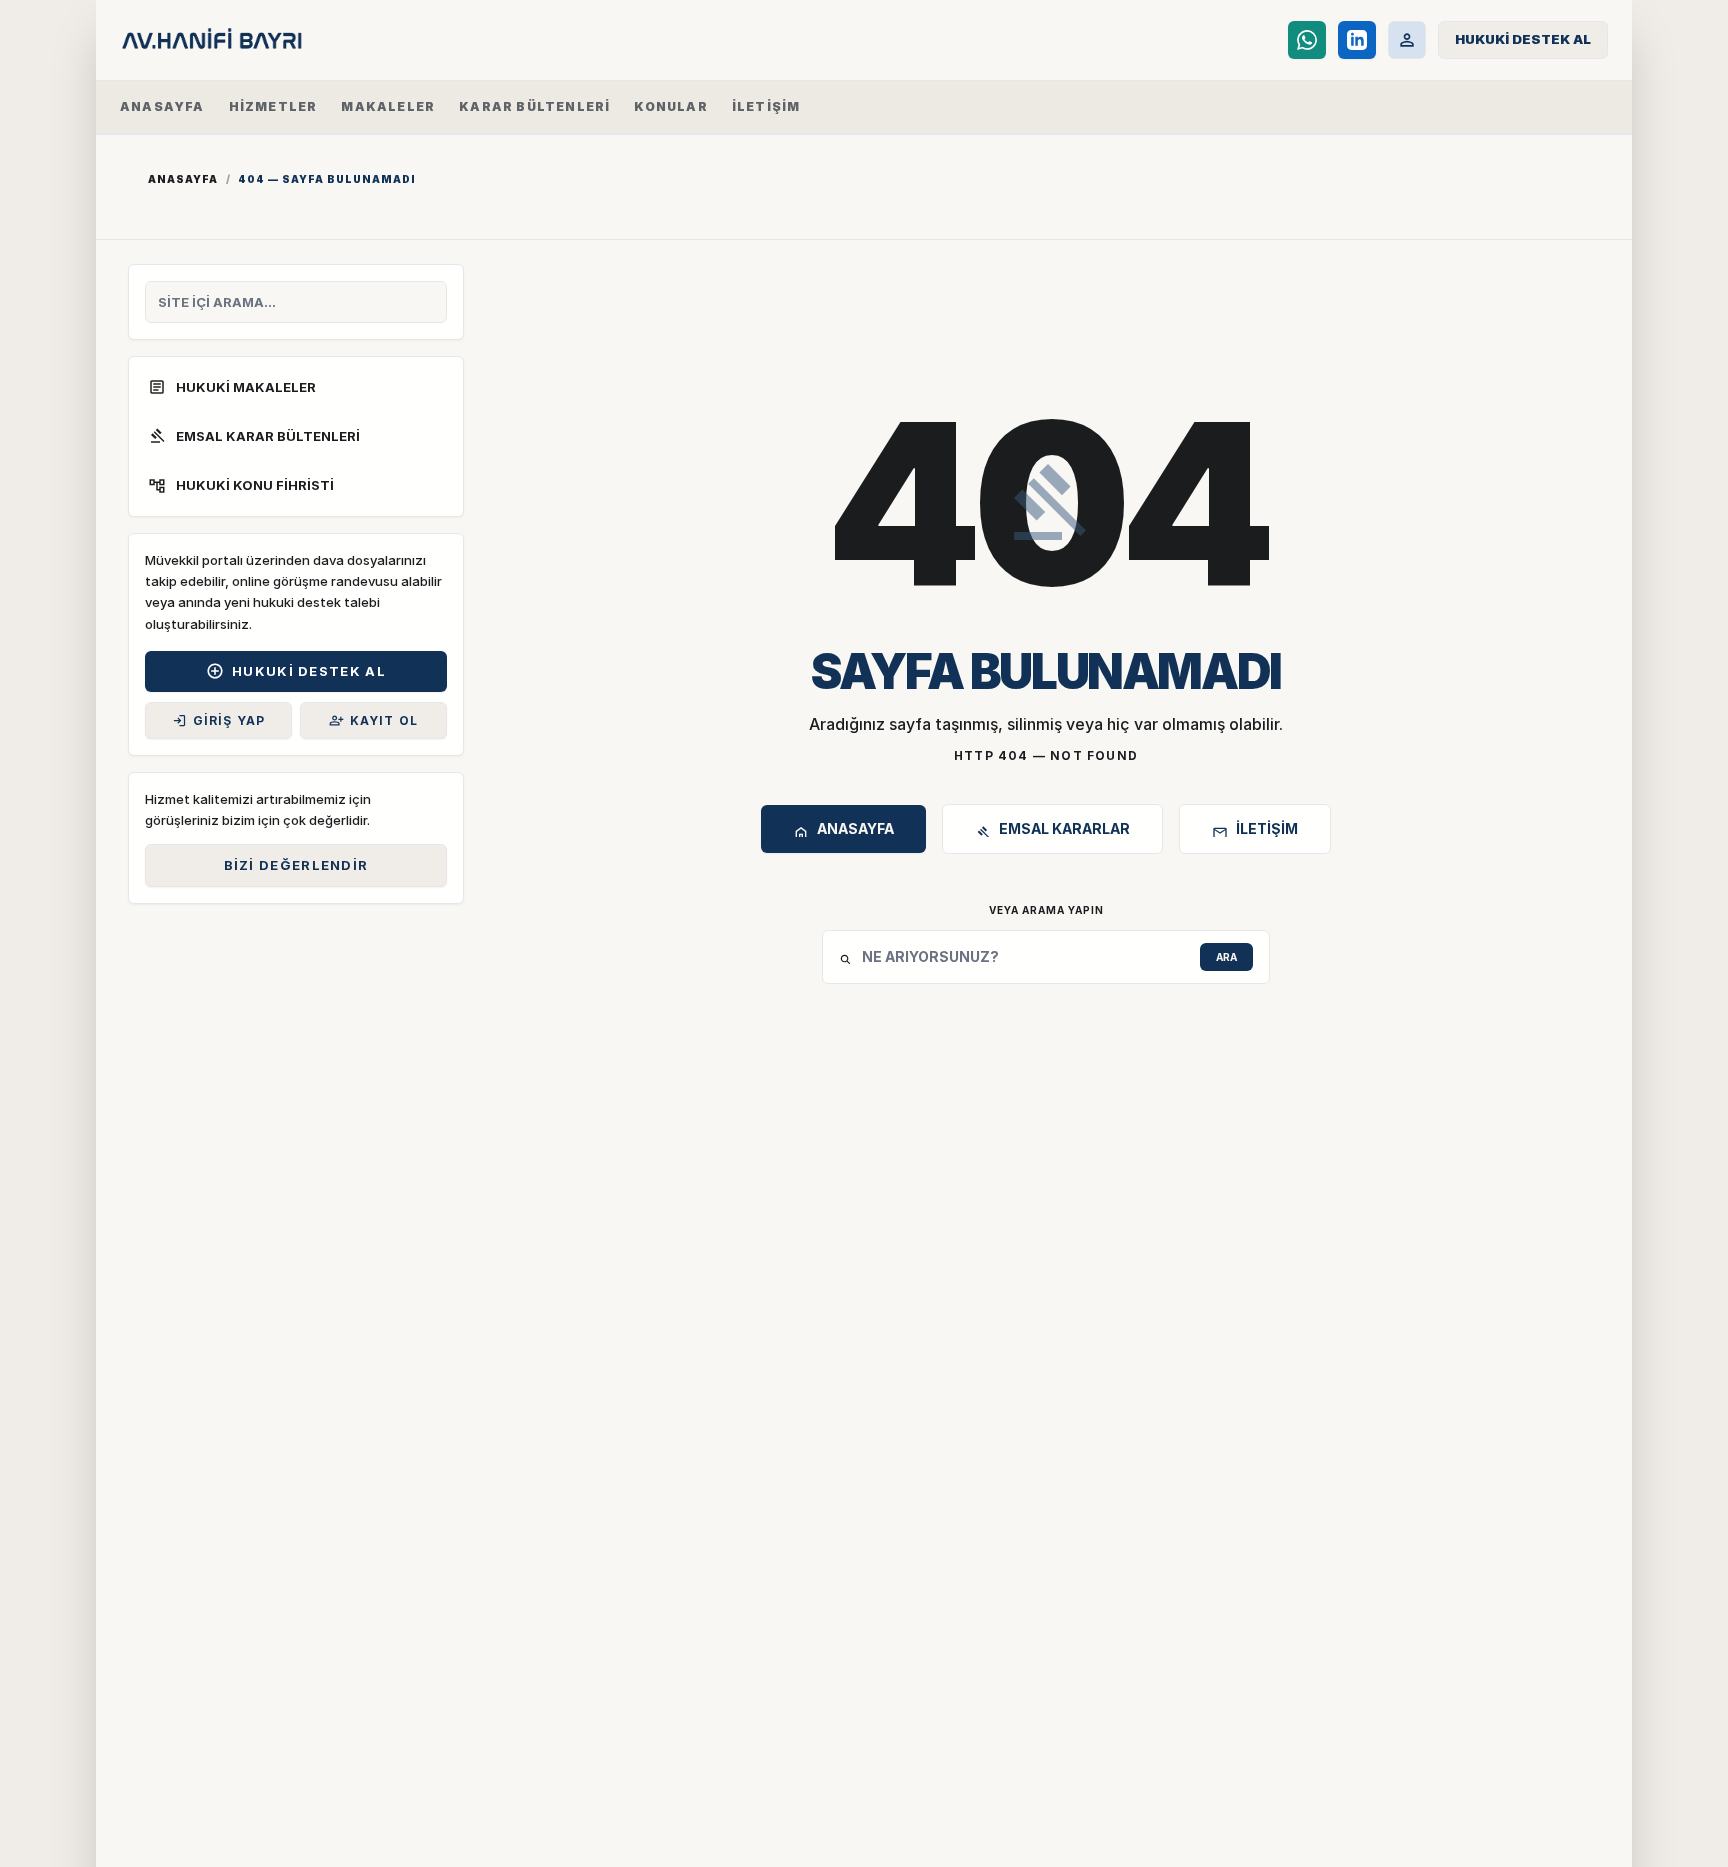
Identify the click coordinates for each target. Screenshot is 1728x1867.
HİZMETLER (273, 106)
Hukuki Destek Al (296, 671)
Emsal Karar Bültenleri (254, 436)
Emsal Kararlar (1052, 831)
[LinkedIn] (1357, 40)
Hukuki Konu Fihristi (241, 486)
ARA (1226, 957)
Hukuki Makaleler (232, 387)
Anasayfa (183, 179)
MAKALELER (388, 106)
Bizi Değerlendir (296, 865)
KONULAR (670, 106)
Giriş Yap (219, 720)
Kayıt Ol (374, 720)
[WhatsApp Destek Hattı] (1307, 40)
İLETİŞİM (766, 106)
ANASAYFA (162, 106)
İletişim (1255, 831)
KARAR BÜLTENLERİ (534, 106)
